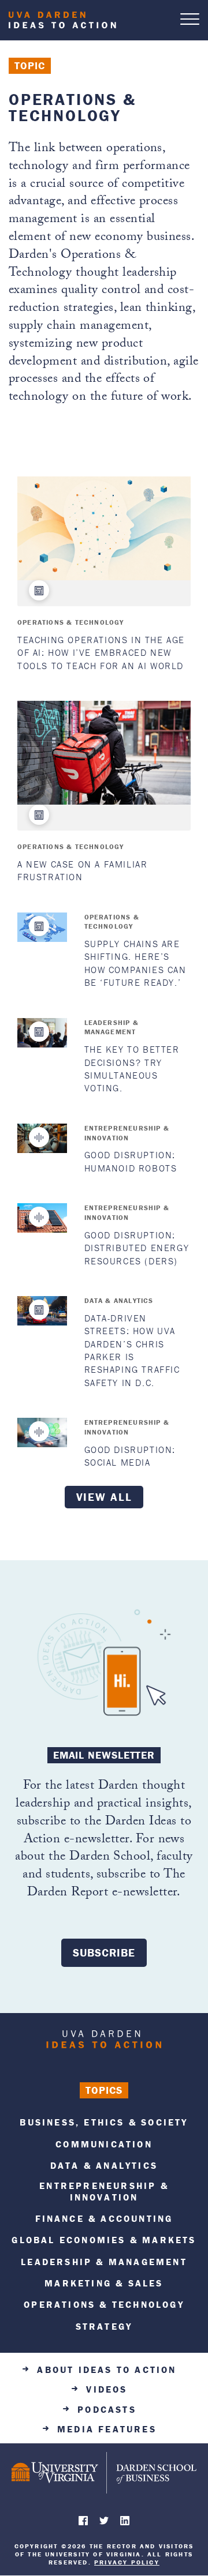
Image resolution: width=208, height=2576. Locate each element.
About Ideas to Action (107, 2370)
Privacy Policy (127, 2562)
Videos (107, 2389)
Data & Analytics (119, 1300)
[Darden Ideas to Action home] (104, 2042)
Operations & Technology (71, 622)
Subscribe (104, 1952)
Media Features (107, 2429)
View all (104, 1497)
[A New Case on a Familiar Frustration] (104, 753)
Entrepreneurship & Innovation (127, 1133)
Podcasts (107, 2410)
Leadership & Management (112, 1027)
